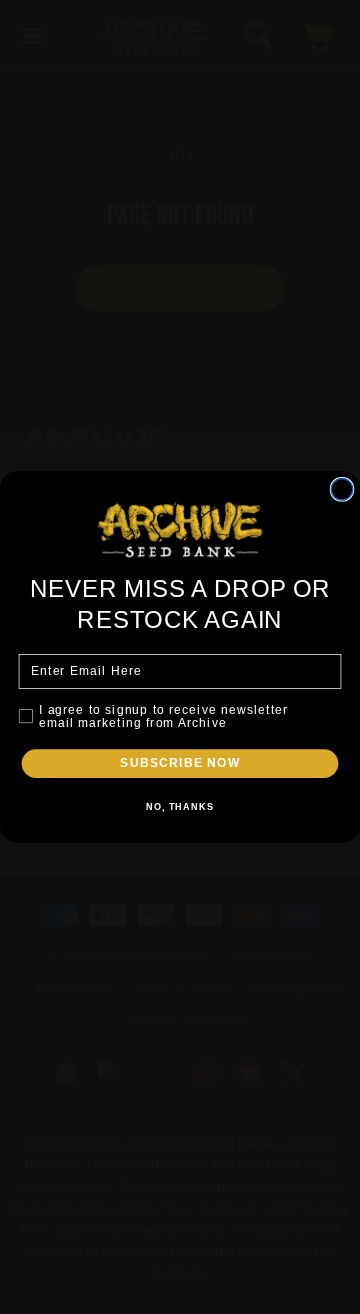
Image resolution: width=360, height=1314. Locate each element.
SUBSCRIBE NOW (180, 763)
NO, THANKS (180, 807)
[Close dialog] (342, 489)
